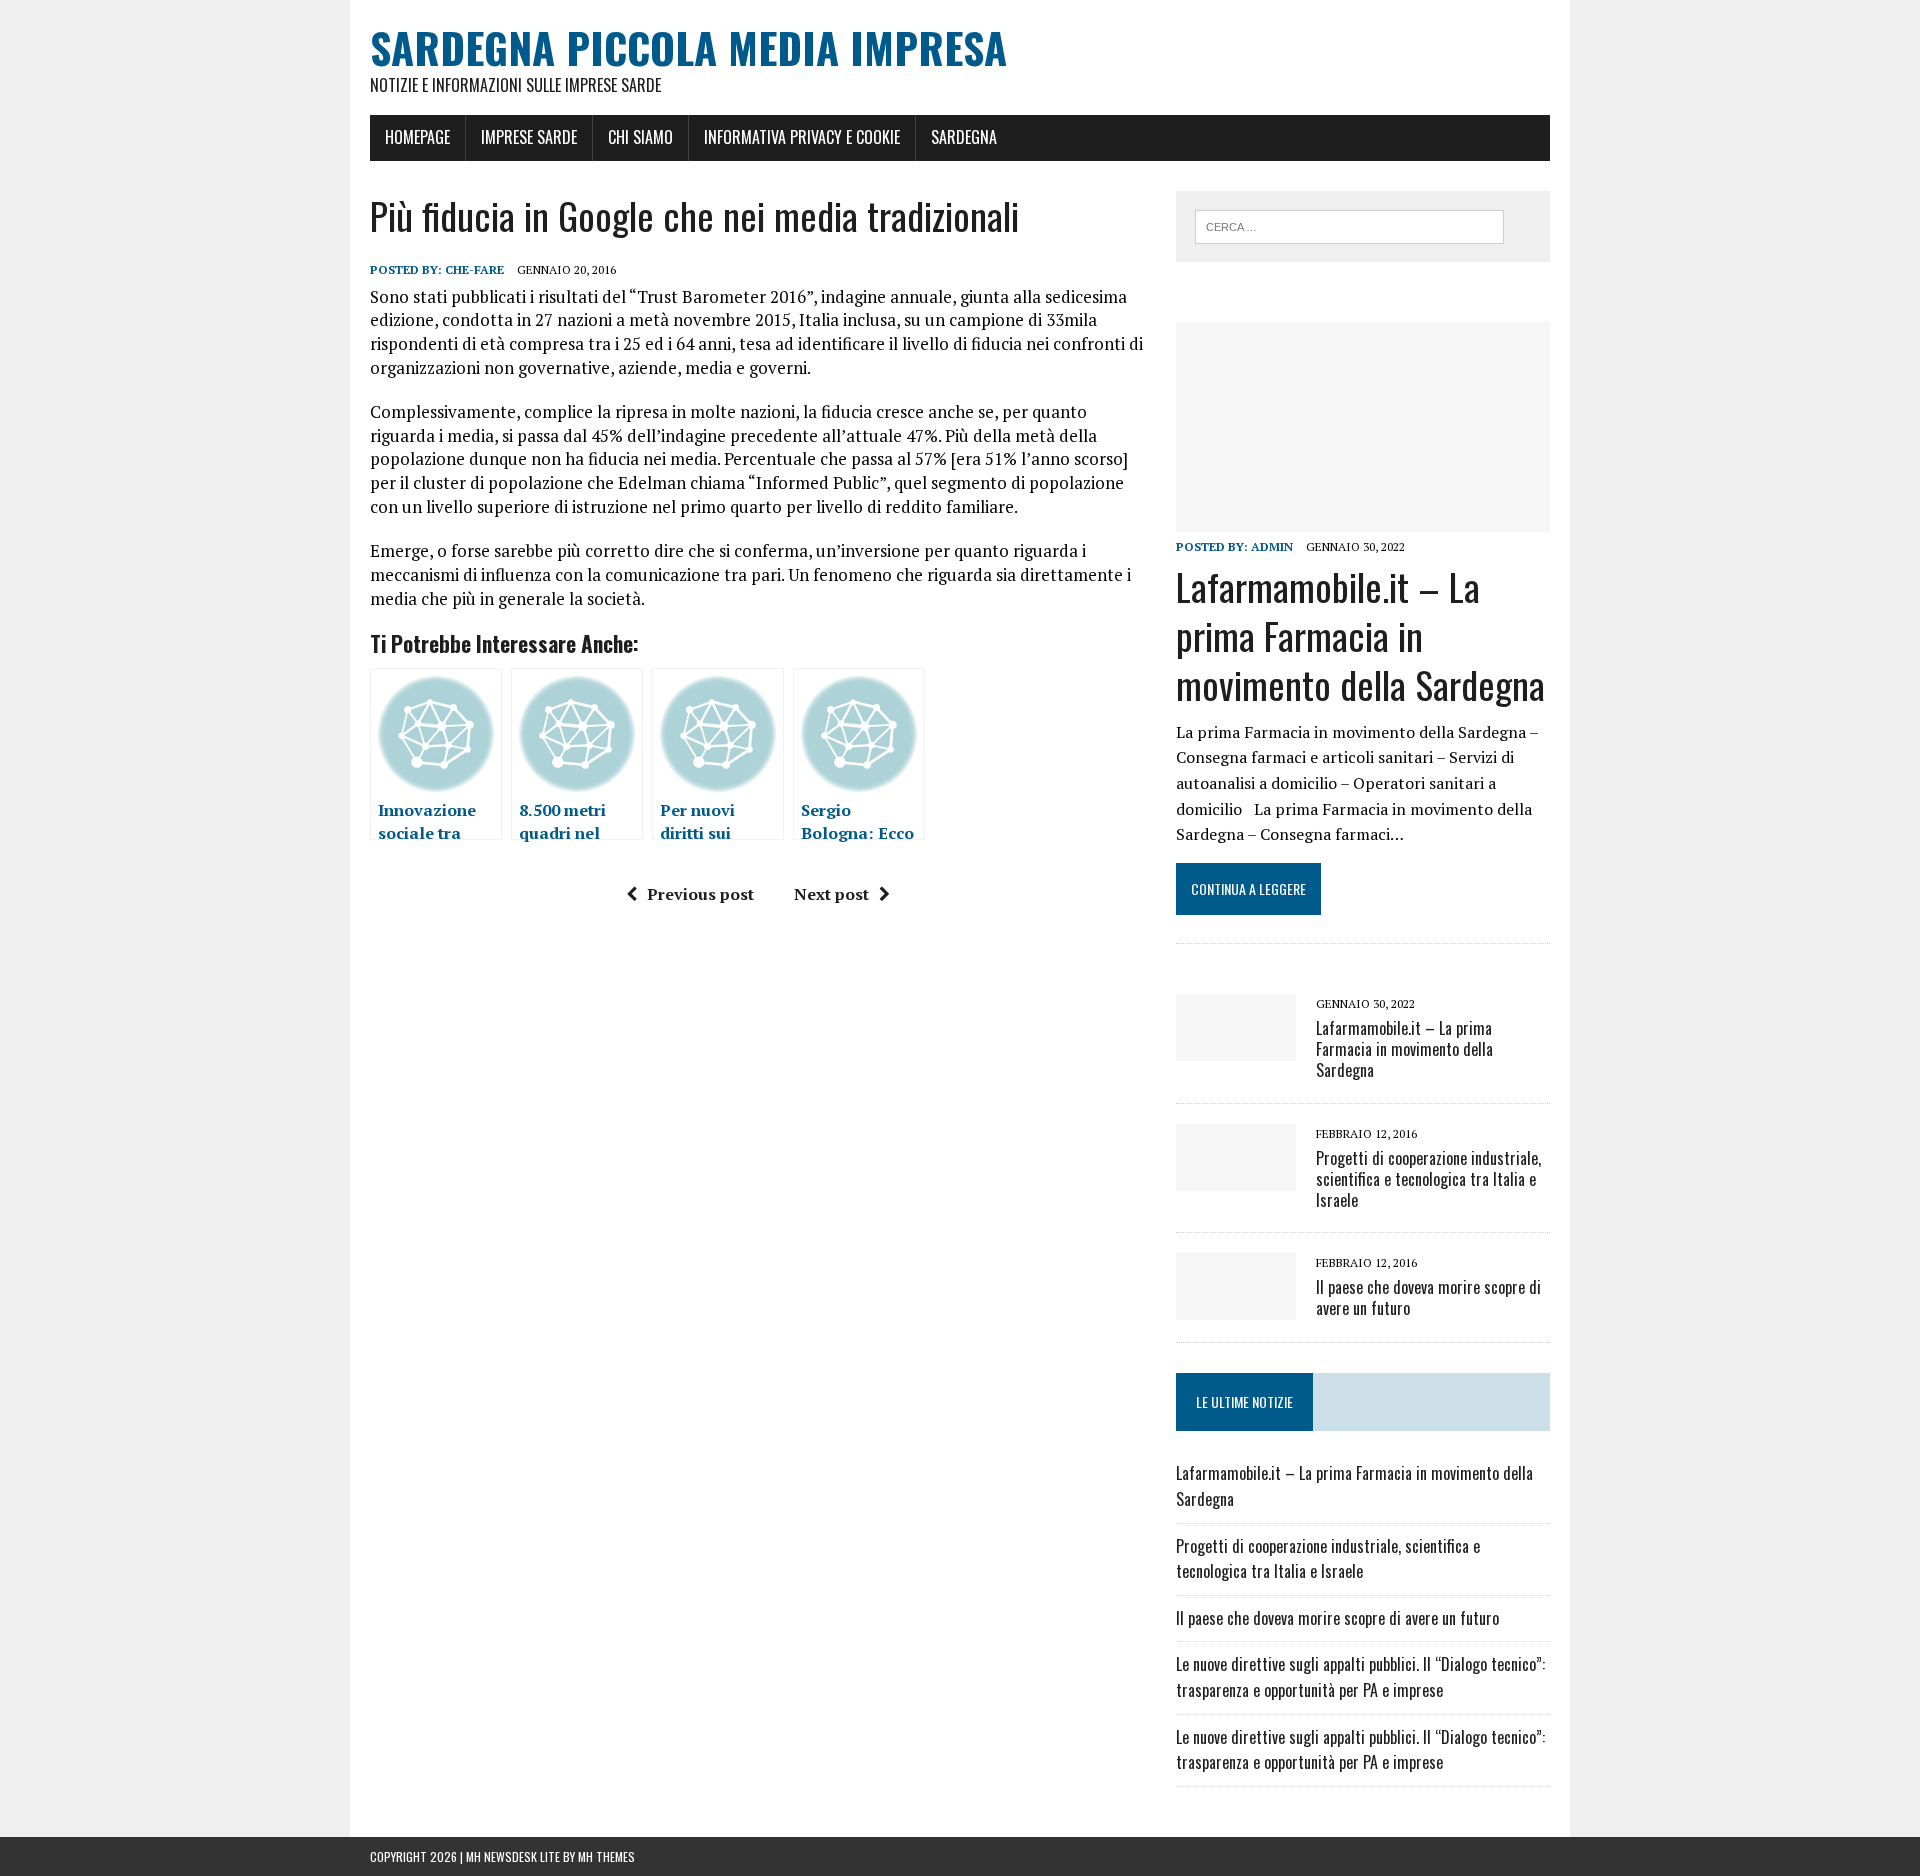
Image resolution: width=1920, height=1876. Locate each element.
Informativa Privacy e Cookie (802, 137)
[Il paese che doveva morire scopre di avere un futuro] (1236, 1307)
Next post (831, 894)
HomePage (417, 137)
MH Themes (606, 1856)
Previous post (700, 894)
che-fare (474, 269)
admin (1272, 546)
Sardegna (964, 137)
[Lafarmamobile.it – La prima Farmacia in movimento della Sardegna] (1363, 519)
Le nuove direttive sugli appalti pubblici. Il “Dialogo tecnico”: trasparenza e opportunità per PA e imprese (1360, 1677)
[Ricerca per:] (1349, 225)
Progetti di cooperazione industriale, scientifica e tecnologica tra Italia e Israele (1428, 1179)
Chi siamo (640, 137)
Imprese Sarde (529, 137)
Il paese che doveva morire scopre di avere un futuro (1428, 1297)
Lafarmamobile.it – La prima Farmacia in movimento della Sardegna (1360, 635)
